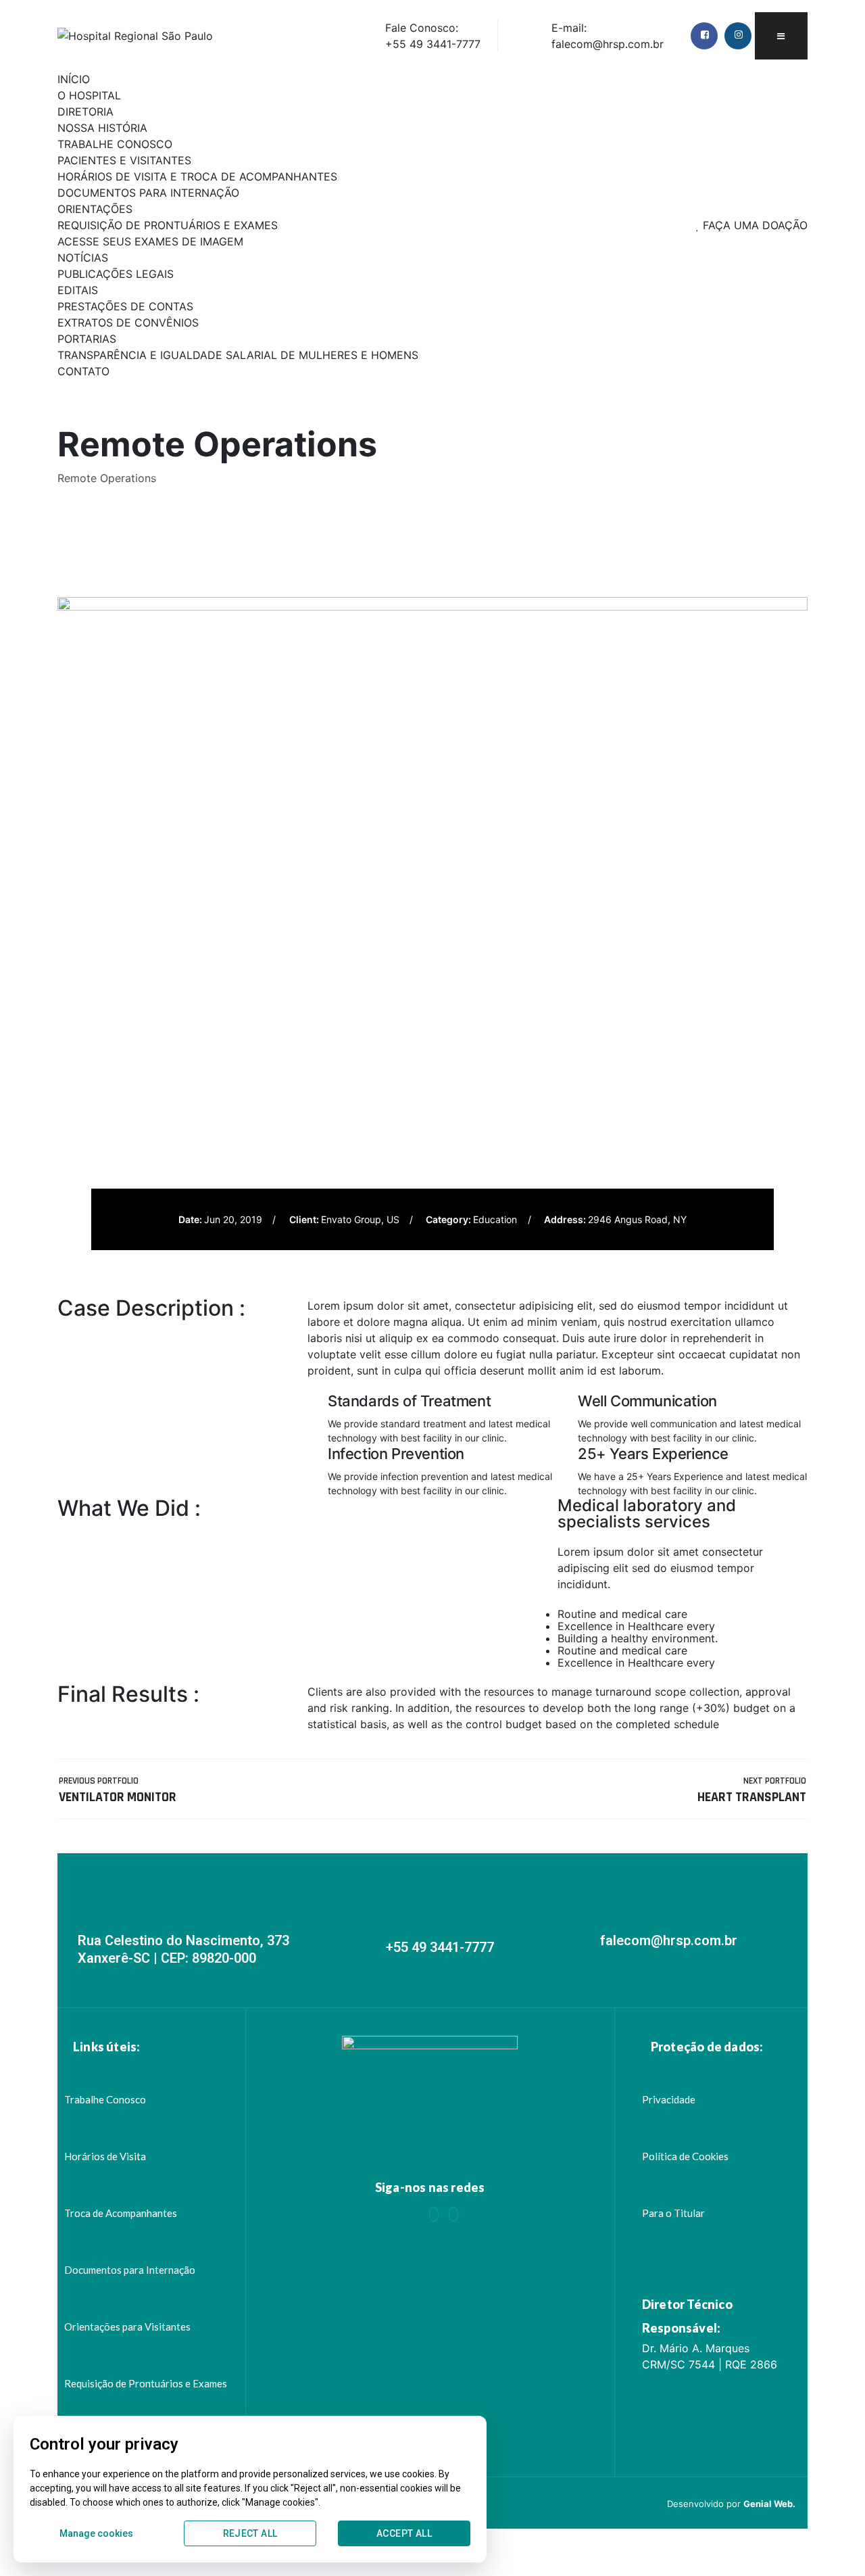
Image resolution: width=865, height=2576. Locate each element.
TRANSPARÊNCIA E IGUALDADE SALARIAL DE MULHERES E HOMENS (238, 355)
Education (495, 1219)
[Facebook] (434, 2214)
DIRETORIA (85, 112)
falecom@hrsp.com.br (669, 1940)
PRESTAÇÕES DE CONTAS (125, 306)
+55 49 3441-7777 (440, 1947)
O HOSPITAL (89, 95)
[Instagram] (453, 2214)
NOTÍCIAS (83, 258)
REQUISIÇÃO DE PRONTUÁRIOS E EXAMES (168, 225)
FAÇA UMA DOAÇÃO (753, 225)
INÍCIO (74, 79)
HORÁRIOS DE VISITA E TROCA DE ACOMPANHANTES (197, 176)
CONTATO (83, 371)
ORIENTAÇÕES (95, 209)
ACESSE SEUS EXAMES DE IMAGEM (150, 241)
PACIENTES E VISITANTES (124, 160)
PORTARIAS (87, 339)
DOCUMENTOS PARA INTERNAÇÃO (148, 193)
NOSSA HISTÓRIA (102, 128)
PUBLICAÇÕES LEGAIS (116, 274)
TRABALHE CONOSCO (115, 144)
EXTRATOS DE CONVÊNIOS (128, 323)
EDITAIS (78, 290)
